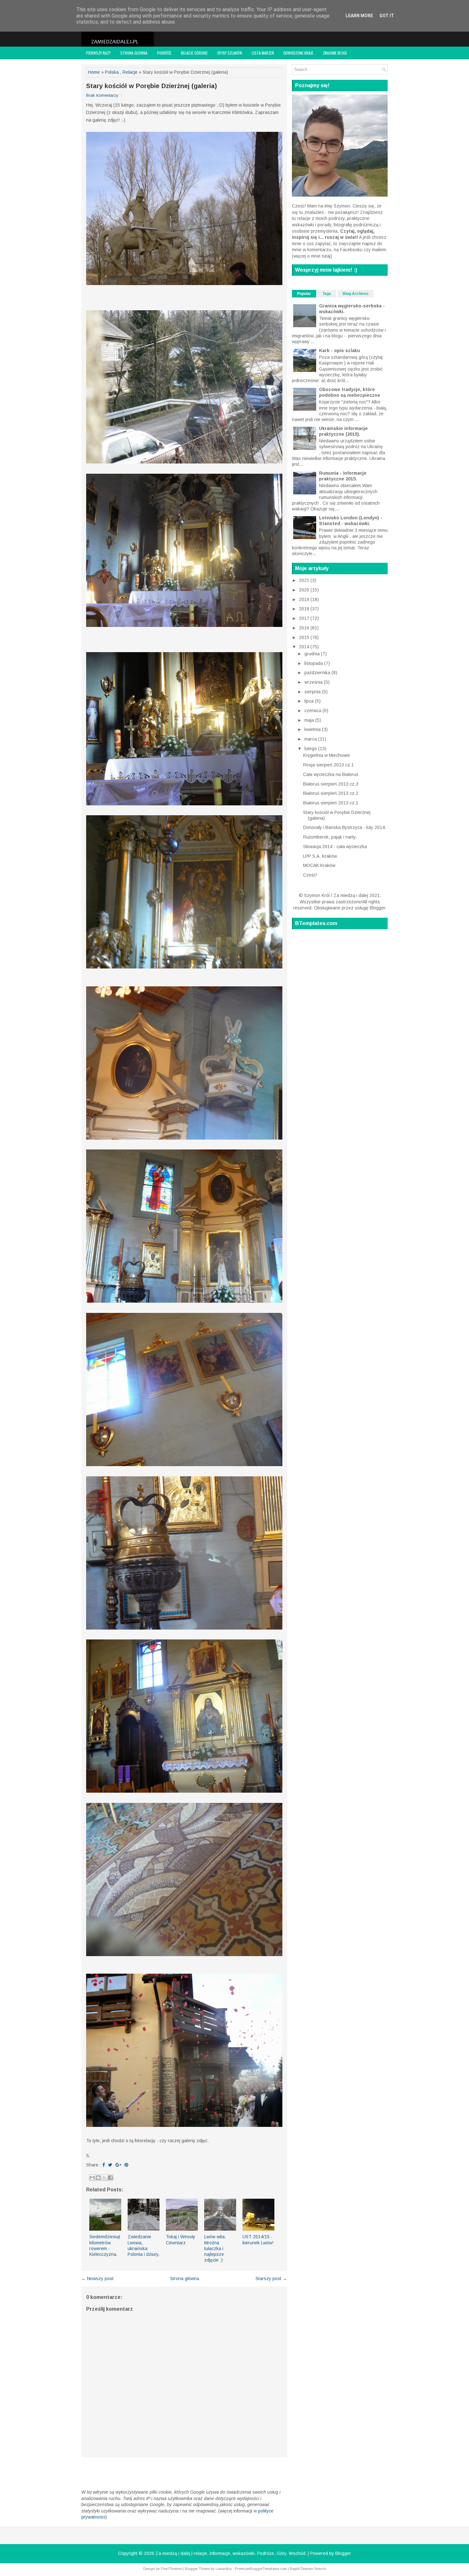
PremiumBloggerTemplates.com (261, 2569)
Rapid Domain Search (308, 2569)
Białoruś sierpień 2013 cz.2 (331, 793)
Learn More (359, 16)
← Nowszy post (97, 2278)
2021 (305, 580)
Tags (327, 294)
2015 (305, 637)
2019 (305, 599)
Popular (304, 294)
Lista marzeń (263, 53)
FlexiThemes (171, 2569)
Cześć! (310, 875)
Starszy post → (271, 2278)
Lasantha (224, 2569)
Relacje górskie (194, 53)
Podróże (164, 53)
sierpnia (313, 692)
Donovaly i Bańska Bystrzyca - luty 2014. (345, 827)
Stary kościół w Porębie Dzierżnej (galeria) (152, 86)
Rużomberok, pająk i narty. (330, 837)
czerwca (313, 711)
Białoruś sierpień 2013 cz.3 (331, 784)
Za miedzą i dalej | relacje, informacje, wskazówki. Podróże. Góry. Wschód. (231, 2553)
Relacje (130, 72)
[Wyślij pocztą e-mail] (92, 2178)
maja (310, 720)
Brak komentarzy (102, 95)
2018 (305, 609)
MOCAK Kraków (319, 865)
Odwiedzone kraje (298, 53)
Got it (387, 16)
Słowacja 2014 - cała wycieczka (335, 847)
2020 (305, 590)
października (318, 673)
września (314, 682)
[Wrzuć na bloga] (98, 2178)
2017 (305, 618)
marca (311, 739)
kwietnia (313, 729)
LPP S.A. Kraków (320, 856)
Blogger (377, 908)
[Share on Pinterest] (126, 2165)
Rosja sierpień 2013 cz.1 (328, 765)
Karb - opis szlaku (339, 350)
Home (94, 72)
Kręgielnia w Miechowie (327, 755)
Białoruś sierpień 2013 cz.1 (331, 803)
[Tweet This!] (110, 2165)
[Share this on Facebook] (104, 2165)
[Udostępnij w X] (104, 2178)
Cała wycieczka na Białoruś (331, 774)
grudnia (313, 654)
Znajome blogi (335, 53)
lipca (310, 701)
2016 (305, 628)
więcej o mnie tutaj (312, 256)
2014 (305, 647)
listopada (314, 663)
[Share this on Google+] (118, 2165)
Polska (112, 72)
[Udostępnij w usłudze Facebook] (110, 2178)
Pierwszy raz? (98, 53)
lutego (311, 749)
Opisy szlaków (230, 53)
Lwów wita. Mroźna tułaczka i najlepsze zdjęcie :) (215, 2248)
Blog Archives (356, 294)
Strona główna (134, 53)
